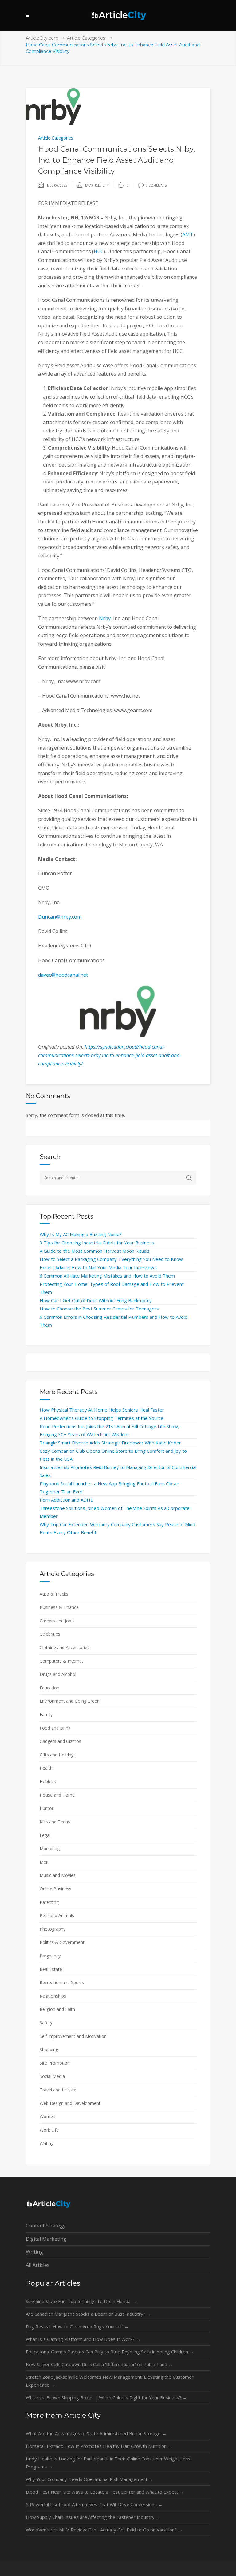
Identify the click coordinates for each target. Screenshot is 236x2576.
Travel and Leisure (58, 2090)
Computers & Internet (61, 1661)
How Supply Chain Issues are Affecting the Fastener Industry (93, 2517)
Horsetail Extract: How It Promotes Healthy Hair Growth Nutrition (99, 2446)
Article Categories (86, 38)
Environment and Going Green (70, 1701)
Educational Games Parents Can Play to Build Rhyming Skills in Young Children (110, 2352)
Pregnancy (50, 1956)
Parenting (49, 1902)
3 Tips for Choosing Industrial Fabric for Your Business (97, 1243)
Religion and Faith (57, 2009)
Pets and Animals (57, 1915)
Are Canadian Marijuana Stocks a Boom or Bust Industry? (88, 2314)
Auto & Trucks (54, 1594)
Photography (53, 1929)
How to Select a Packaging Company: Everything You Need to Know (111, 1259)
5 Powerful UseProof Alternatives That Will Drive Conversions (94, 2504)
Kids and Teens (55, 1822)
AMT (188, 234)
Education (49, 1688)
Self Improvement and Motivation (73, 2036)
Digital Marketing (46, 2239)
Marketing (50, 1848)
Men (44, 1862)
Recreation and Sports (62, 1982)
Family (46, 1714)
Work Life (49, 2130)
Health (46, 1768)
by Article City (97, 185)
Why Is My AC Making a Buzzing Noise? (81, 1234)
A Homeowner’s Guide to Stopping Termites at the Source (102, 1418)
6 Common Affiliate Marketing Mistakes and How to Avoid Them (107, 1276)
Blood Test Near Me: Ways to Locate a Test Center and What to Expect (105, 2492)
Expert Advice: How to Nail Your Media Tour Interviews (98, 1267)
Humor (47, 1808)
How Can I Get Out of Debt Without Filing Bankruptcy (96, 1300)
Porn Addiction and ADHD (67, 1500)
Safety (46, 2023)
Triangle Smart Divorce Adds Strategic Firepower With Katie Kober (110, 1443)
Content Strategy (46, 2226)
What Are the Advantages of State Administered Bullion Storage (96, 2433)
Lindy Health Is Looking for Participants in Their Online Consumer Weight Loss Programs (108, 2463)
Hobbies (48, 1781)
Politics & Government (62, 1942)
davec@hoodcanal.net (63, 975)
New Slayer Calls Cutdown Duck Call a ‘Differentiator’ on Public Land (99, 2364)
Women (47, 2116)
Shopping (49, 2049)
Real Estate (51, 1969)
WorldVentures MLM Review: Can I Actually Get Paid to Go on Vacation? (104, 2530)
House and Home (57, 1795)
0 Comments (156, 185)
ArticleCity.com (42, 38)
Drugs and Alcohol (58, 1674)
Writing (47, 2143)
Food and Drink (55, 1728)
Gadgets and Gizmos (60, 1741)
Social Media (52, 2076)
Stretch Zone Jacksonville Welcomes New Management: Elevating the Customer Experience (110, 2381)
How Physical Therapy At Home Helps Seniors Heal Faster (102, 1410)
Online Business (55, 1889)
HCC (99, 251)
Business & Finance (59, 1607)
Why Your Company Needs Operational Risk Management (90, 2479)
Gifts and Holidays (58, 1755)
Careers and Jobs (57, 1621)
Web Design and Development (70, 2103)
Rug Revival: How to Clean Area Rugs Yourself (77, 2326)
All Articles (38, 2265)
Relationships (53, 1996)
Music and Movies (58, 1875)
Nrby (105, 618)
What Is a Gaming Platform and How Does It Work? (83, 2339)
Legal (45, 1835)
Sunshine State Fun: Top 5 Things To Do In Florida (81, 2301)
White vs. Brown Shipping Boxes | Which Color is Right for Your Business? (106, 2397)
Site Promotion (55, 2063)
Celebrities (50, 1634)
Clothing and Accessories (65, 1647)
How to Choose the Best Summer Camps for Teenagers (99, 1309)
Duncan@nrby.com (60, 917)
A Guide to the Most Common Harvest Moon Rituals (95, 1251)
